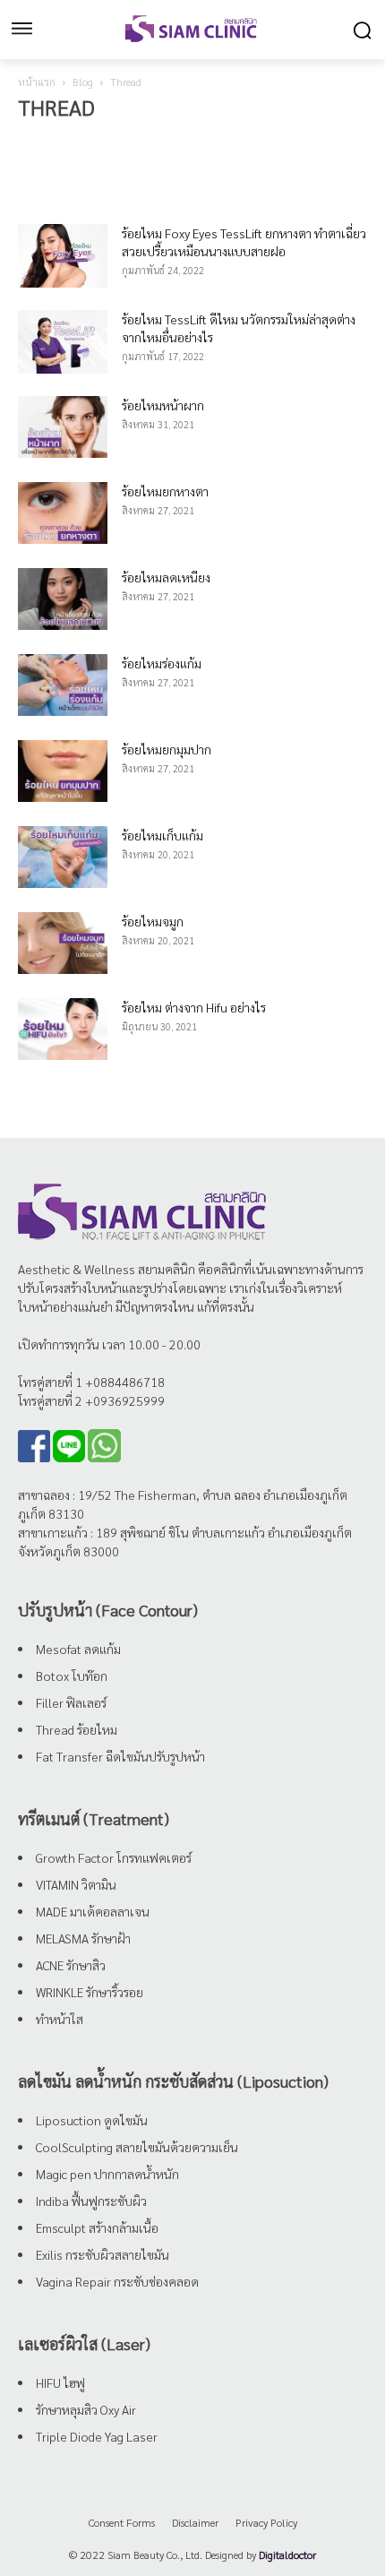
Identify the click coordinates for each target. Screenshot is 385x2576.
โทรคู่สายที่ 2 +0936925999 (91, 1400)
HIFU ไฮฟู (60, 2382)
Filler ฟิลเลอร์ (71, 1702)
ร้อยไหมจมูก (153, 921)
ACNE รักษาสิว (71, 1965)
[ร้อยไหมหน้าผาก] (63, 427)
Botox (137, 142)
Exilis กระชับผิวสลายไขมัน (103, 2254)
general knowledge (248, 142)
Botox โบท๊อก (72, 1676)
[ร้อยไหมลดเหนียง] (63, 599)
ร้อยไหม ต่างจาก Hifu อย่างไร (194, 1007)
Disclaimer (195, 2522)
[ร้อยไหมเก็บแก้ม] (63, 857)
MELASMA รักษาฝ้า (83, 1938)
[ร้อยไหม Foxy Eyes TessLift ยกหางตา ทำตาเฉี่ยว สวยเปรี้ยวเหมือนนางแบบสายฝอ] (63, 256)
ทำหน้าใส (60, 2019)
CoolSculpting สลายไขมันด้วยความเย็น (137, 2147)
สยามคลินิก (167, 1269)
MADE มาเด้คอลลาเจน (93, 1911)
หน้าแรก (37, 82)
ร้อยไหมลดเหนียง (166, 577)
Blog (83, 82)
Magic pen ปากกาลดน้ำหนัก (107, 2174)
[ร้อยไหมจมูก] (63, 943)
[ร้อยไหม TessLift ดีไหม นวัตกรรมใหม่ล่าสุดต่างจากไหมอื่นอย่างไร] (63, 342)
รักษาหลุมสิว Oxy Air (86, 2409)
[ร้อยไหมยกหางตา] (63, 513)
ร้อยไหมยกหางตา (165, 491)
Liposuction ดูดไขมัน (92, 2120)
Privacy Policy (266, 2522)
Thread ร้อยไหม (77, 1729)
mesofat (324, 142)
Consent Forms (122, 2522)
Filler (178, 142)
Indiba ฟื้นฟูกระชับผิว (91, 2201)
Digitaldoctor (287, 2554)
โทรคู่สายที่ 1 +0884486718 (91, 1382)
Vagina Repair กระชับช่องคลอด (117, 2281)
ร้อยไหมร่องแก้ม (162, 663)
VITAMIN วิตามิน (76, 1884)
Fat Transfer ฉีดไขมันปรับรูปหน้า (120, 1756)
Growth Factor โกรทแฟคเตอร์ (114, 1857)
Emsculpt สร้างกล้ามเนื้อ (97, 2227)
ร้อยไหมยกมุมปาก (167, 749)
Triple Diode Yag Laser (97, 2436)
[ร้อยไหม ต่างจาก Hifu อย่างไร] (63, 1029)
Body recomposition (66, 142)
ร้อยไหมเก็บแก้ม (163, 835)
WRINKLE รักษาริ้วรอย (90, 1992)
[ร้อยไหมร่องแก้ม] (63, 685)
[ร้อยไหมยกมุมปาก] (63, 771)
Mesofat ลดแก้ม (78, 1649)
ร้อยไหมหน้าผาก (163, 405)
